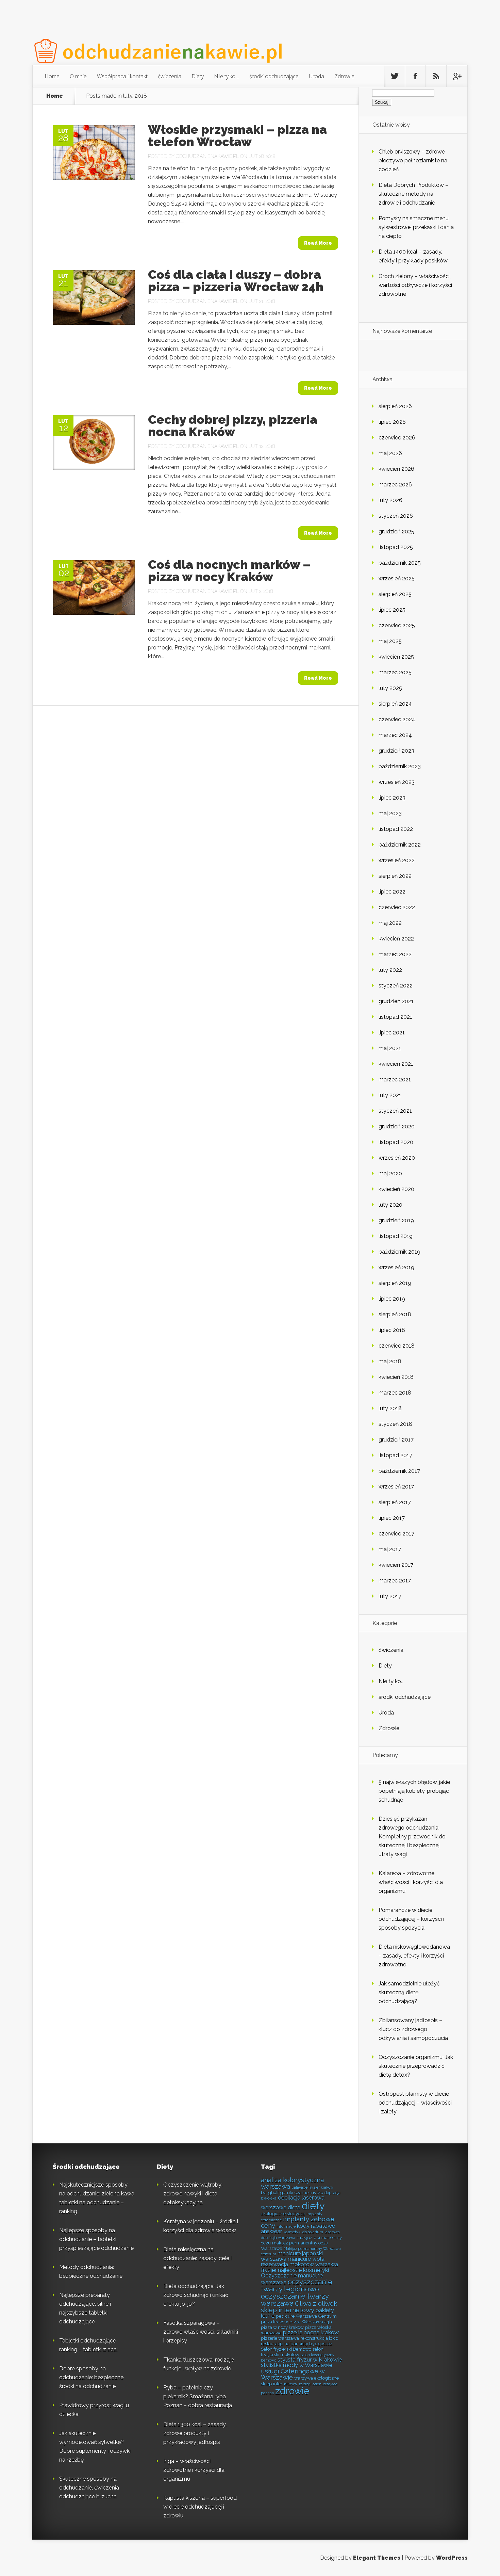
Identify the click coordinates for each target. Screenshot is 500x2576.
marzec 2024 (395, 735)
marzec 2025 (395, 672)
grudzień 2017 (396, 1440)
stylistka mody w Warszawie (297, 2365)
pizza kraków (274, 2322)
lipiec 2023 (392, 798)
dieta (294, 2208)
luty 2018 (390, 1408)
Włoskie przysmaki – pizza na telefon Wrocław (237, 135)
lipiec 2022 (392, 892)
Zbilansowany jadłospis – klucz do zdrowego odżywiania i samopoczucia (413, 2029)
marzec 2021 (395, 1080)
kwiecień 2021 (396, 1064)
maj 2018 (390, 1361)
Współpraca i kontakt (122, 76)
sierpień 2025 (395, 594)
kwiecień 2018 (396, 1377)
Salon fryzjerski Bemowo (286, 2349)
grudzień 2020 (397, 1126)
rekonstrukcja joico (319, 2338)
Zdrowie (344, 76)
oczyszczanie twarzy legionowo (297, 2285)
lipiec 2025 (392, 610)
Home (52, 76)
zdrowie (292, 2391)
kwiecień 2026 (396, 469)
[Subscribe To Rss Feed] (436, 76)
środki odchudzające (274, 76)
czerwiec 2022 (397, 907)
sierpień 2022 (395, 876)
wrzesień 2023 (397, 782)
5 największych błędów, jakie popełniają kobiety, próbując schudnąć (414, 1791)
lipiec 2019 (392, 1299)
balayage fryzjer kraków (312, 2187)
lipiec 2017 (392, 1518)
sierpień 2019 (395, 1283)
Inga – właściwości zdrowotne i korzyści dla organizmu (194, 2470)
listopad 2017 (395, 1455)
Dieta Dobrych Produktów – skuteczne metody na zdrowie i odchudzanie (413, 194)
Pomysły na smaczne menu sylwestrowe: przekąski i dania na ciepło (416, 227)
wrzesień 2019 (396, 1267)
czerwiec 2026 (397, 438)
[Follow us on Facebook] (415, 76)
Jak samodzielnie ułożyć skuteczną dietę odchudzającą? (409, 1992)
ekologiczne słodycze (283, 2213)
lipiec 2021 (392, 1033)
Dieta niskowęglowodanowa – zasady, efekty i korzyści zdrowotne (414, 1956)
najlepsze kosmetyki (303, 2270)
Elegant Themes (377, 2558)
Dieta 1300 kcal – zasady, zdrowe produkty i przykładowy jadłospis (195, 2433)
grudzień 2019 (396, 1220)
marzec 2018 (395, 1393)
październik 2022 (400, 845)
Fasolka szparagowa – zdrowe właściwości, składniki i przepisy (201, 2332)
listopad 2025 (396, 547)
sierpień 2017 (395, 1502)
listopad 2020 (396, 1142)
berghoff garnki (277, 2192)
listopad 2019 (396, 1236)
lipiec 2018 (392, 1330)
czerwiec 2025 (397, 625)
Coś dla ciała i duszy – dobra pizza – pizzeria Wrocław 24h (236, 280)
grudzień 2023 (396, 751)
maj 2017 (390, 1549)
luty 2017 (390, 1596)
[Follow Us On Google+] (457, 76)
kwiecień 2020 (396, 1189)
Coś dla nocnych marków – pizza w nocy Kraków (229, 570)
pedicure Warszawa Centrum (306, 2316)
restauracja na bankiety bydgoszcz (297, 2344)
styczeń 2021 (395, 1111)
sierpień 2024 (395, 704)
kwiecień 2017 (396, 1565)
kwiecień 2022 (396, 939)
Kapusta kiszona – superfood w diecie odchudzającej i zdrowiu (200, 2507)
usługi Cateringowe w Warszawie (293, 2374)
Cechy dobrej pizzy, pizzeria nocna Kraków (233, 425)
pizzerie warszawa (280, 2338)
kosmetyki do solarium (303, 2232)
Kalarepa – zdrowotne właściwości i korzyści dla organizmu (411, 1882)
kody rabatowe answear (298, 2229)
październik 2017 (399, 1471)
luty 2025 (390, 688)
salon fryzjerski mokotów (292, 2352)
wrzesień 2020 (397, 1158)
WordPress (452, 2558)
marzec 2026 (395, 485)
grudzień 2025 (396, 532)
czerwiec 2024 (397, 719)
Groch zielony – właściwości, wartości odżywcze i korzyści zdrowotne (415, 285)
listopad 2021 (395, 1017)
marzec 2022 (395, 954)
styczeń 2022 (396, 986)
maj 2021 (390, 1048)
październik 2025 (400, 563)
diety (313, 2206)
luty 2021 (390, 1095)
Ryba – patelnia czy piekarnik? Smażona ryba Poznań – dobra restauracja (198, 2396)
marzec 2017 (395, 1581)
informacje (286, 2226)
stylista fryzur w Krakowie (310, 2360)
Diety (198, 76)
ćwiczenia (170, 76)
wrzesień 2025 (397, 578)
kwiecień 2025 (396, 657)
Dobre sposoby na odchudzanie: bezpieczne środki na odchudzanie (91, 2377)
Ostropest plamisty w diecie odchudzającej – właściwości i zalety (415, 2103)
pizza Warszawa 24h (311, 2322)
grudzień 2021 (396, 1001)
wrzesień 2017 (396, 1487)
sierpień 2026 (395, 406)
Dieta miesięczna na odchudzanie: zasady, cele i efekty (197, 2258)
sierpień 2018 (395, 1314)
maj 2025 (390, 641)
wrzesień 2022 (397, 860)
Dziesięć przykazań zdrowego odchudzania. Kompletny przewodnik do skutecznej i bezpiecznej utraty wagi (412, 1837)
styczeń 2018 (395, 1424)
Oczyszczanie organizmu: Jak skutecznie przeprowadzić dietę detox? (416, 2066)
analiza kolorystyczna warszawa (292, 2183)
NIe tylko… (227, 76)
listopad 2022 (396, 829)
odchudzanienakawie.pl (207, 156)
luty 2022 (390, 970)
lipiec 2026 (392, 422)
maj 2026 (390, 453)
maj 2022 (390, 923)
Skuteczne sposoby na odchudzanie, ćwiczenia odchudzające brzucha (89, 2488)
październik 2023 (400, 766)
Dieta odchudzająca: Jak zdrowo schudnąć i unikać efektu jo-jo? (196, 2295)
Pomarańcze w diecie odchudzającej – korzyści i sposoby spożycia (411, 1919)
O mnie (78, 76)
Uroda (316, 76)
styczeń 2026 (396, 516)
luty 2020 (390, 1205)
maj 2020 (390, 1173)
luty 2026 (390, 500)
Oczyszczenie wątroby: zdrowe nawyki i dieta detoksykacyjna (193, 2194)
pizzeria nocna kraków (311, 2332)
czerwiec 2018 (397, 1346)
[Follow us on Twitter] (395, 76)
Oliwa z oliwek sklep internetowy (299, 2307)
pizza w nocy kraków (282, 2327)
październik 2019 (399, 1252)
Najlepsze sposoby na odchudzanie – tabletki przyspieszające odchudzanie (96, 2239)
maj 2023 (390, 813)
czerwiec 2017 (396, 1534)
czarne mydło (309, 2192)
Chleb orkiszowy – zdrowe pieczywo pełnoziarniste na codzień (413, 160)
